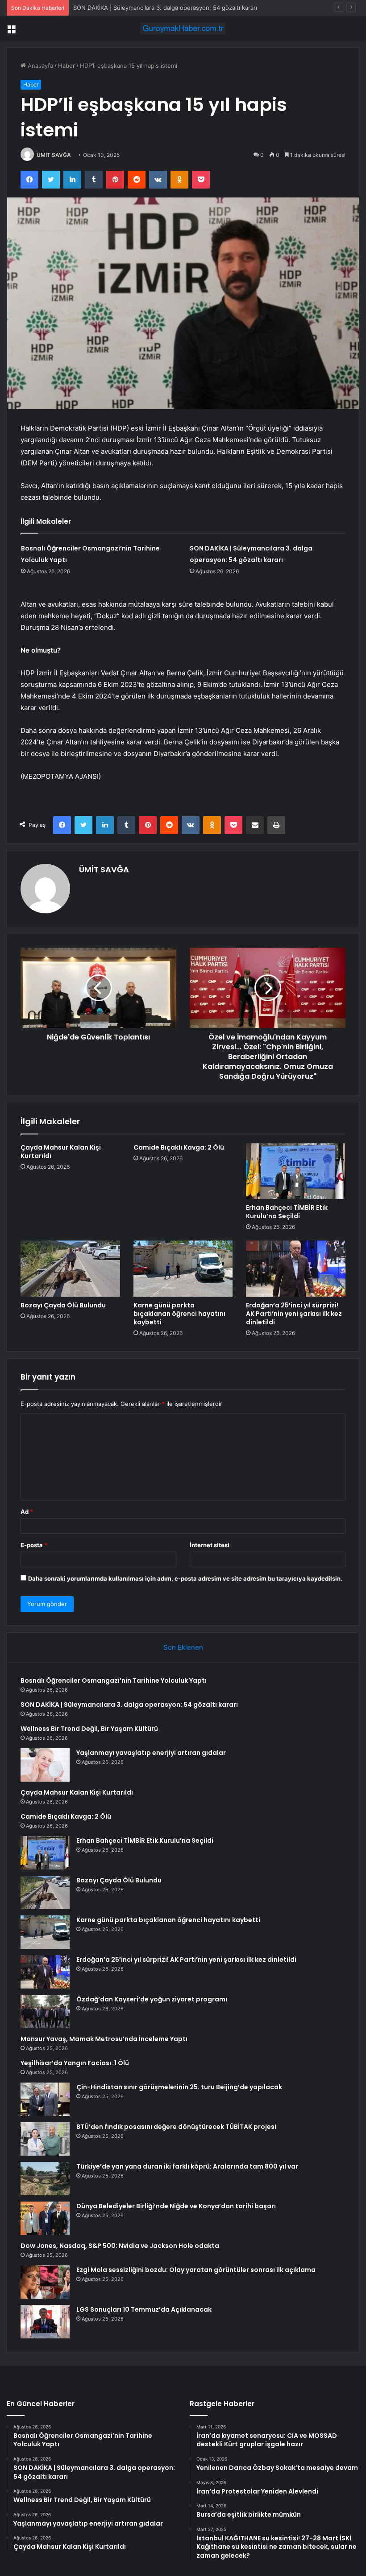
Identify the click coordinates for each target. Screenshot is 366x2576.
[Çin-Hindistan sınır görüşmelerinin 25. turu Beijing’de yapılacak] (45, 2099)
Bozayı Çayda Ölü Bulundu (63, 1305)
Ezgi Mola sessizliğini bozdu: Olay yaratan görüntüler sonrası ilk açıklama (196, 2270)
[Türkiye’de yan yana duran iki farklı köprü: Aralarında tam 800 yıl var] (45, 2179)
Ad (27, 1512)
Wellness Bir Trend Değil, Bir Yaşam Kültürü (133, 8)
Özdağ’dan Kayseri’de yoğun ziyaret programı (152, 1999)
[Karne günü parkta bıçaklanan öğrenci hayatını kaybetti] (183, 1269)
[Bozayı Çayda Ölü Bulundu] (70, 1269)
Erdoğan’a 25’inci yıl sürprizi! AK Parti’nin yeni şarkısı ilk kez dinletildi (294, 1314)
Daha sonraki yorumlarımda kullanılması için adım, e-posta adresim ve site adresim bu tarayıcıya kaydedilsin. (185, 1578)
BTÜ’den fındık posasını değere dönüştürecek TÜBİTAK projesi (176, 2127)
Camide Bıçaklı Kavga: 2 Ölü (179, 1147)
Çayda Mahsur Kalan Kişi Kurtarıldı (61, 1152)
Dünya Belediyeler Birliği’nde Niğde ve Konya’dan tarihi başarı (176, 2206)
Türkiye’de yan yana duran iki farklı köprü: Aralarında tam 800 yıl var (187, 2166)
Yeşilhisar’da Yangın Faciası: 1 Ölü (75, 2063)
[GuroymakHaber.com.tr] (183, 28)
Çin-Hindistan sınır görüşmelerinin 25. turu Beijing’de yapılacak (179, 2087)
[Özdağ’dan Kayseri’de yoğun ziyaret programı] (45, 2011)
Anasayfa (40, 66)
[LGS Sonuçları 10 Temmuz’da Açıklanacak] (45, 2322)
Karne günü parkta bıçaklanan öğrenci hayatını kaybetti (179, 1314)
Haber (67, 66)
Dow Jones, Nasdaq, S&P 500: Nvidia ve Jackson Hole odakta (120, 2246)
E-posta (34, 1545)
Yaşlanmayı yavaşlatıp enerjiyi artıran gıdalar (151, 1753)
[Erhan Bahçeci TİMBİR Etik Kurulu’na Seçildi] (296, 1171)
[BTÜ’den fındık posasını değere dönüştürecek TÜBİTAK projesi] (45, 2139)
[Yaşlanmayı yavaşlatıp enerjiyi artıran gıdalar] (45, 1765)
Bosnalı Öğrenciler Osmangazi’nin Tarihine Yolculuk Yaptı (114, 1680)
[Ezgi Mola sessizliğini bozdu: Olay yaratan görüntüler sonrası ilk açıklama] (45, 2282)
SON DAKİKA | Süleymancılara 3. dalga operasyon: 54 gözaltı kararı (129, 1705)
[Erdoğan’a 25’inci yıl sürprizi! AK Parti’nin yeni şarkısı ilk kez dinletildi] (296, 1269)
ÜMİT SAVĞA (54, 155)
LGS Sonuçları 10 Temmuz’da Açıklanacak (144, 2309)
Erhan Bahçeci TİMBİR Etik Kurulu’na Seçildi (287, 1212)
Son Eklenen (183, 1647)
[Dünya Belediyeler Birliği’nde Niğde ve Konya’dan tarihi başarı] (45, 2218)
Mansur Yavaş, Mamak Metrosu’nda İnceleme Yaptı (104, 2039)
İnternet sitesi (210, 1545)
